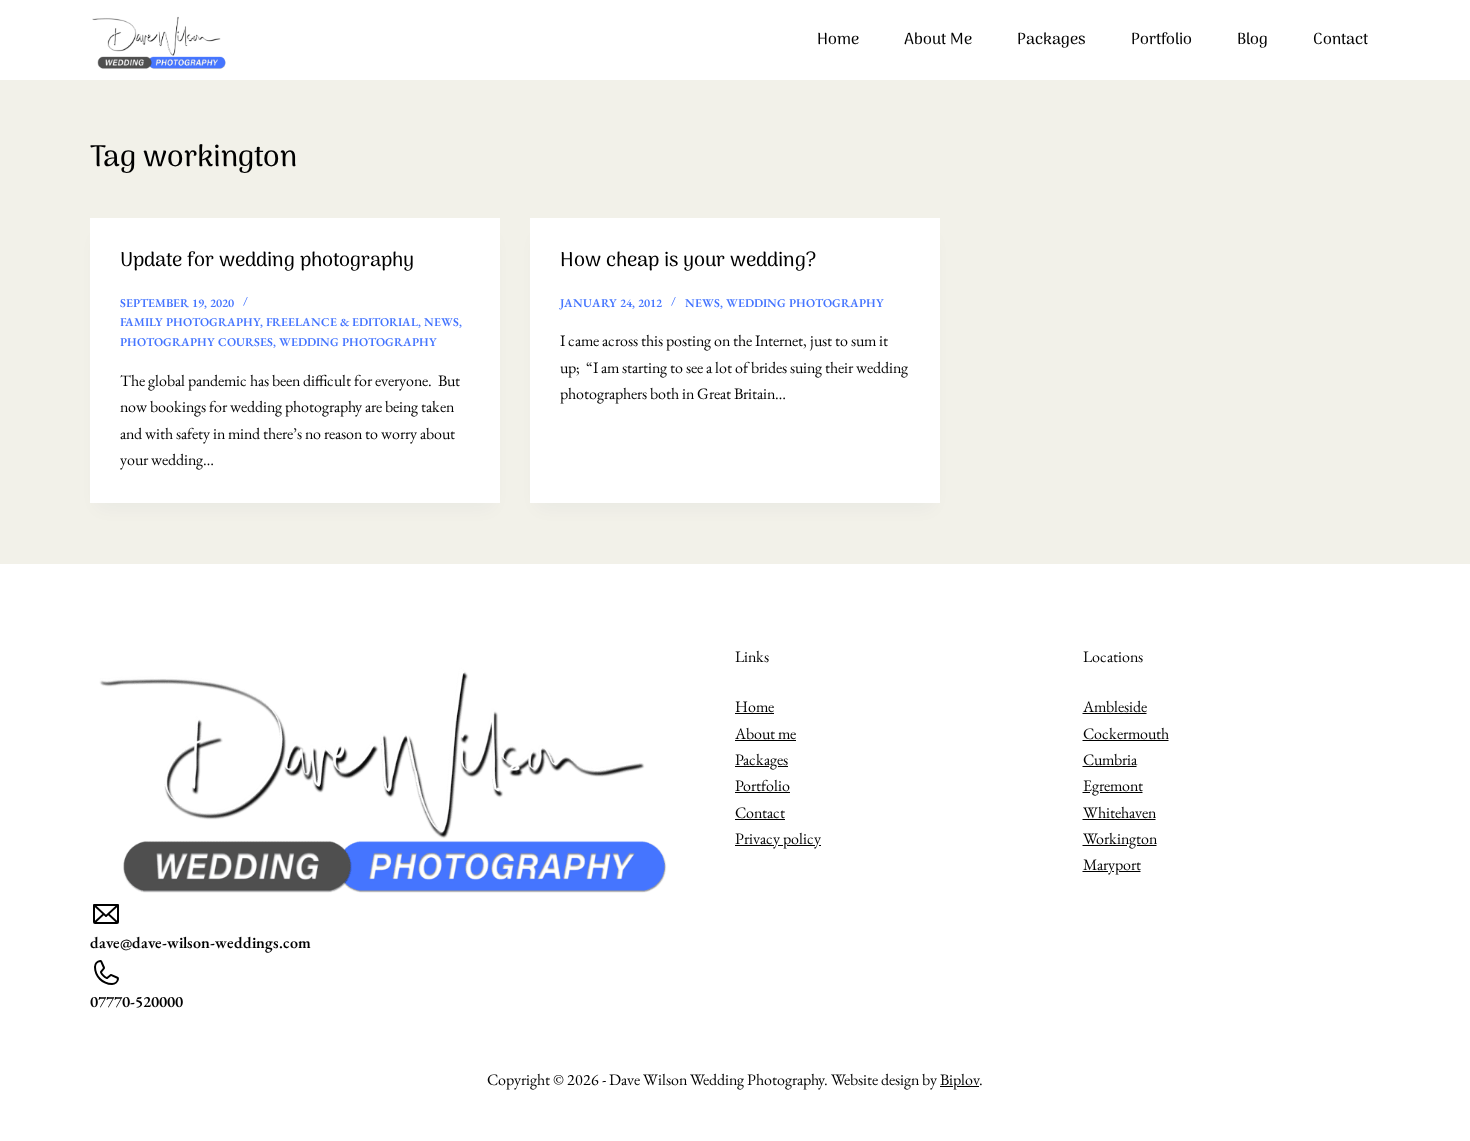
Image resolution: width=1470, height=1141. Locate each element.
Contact (1340, 40)
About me (938, 40)
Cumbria (1110, 759)
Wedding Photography (358, 342)
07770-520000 (136, 1001)
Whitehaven (1119, 812)
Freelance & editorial (342, 322)
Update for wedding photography (267, 261)
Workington (1120, 838)
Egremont (1113, 785)
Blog (1252, 40)
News (441, 322)
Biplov (959, 1079)
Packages (1051, 40)
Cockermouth (1126, 733)
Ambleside (1115, 706)
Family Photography (190, 322)
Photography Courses (196, 342)
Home (838, 40)
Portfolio (1161, 40)
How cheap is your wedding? (688, 261)
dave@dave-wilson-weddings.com (200, 942)
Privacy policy (778, 838)
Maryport (1112, 864)
